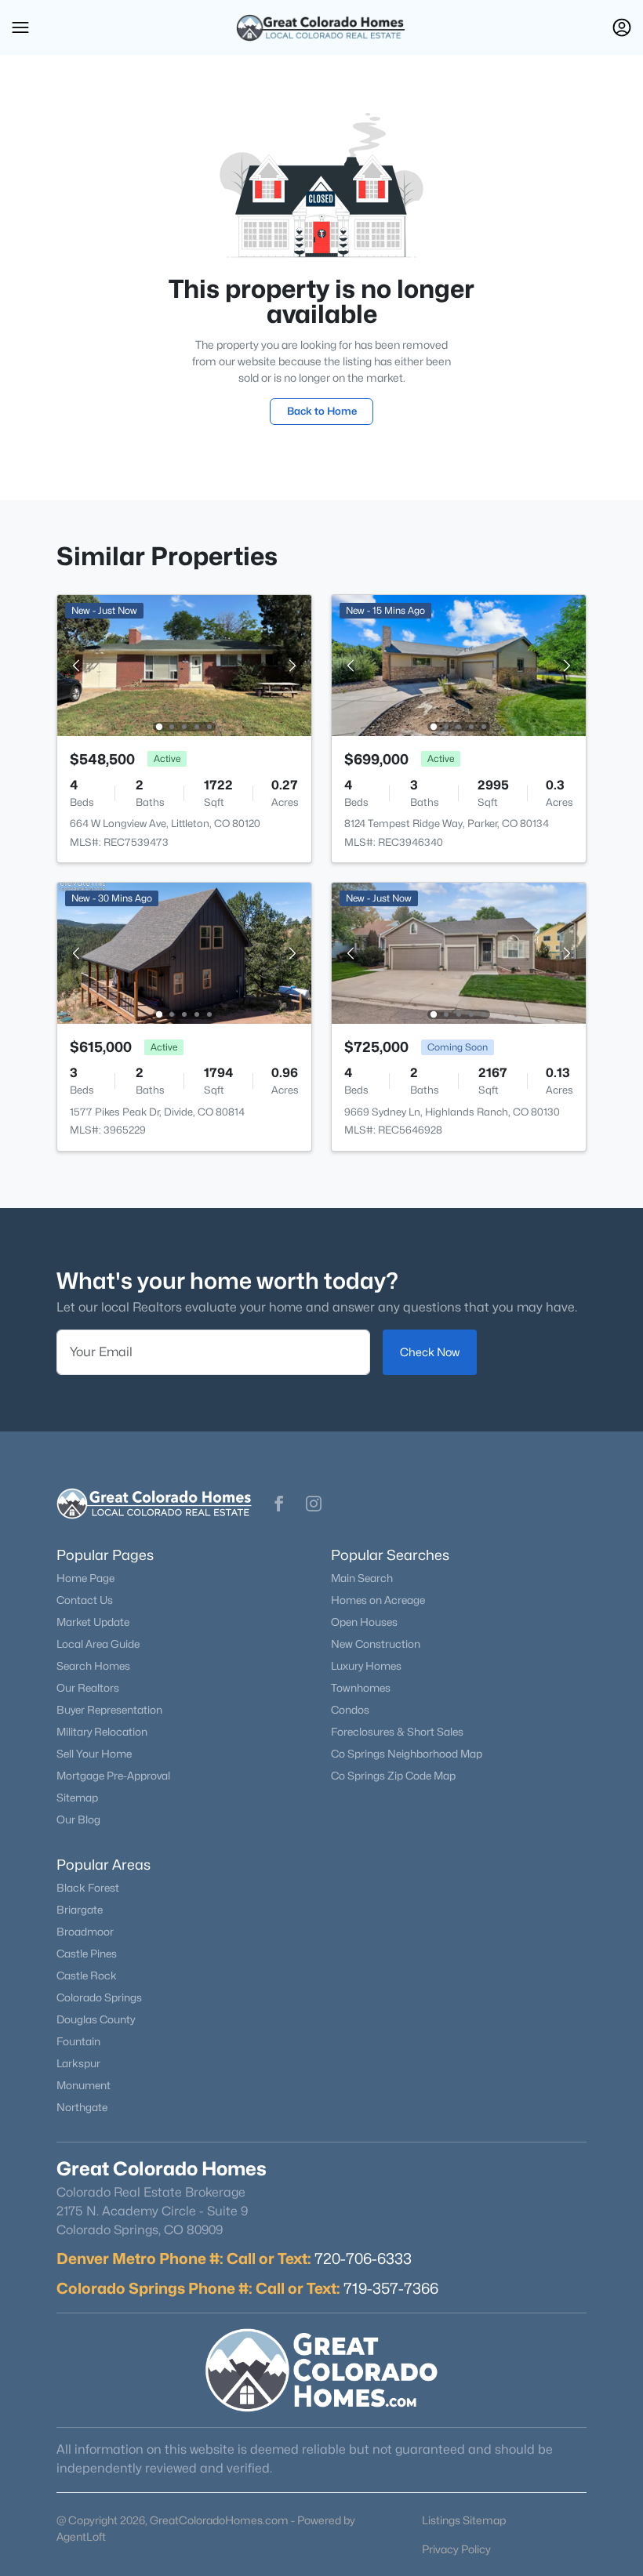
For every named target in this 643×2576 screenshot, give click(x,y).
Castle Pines (87, 1954)
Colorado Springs (99, 1997)
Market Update (93, 1622)
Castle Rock (87, 1976)
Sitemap (77, 1798)
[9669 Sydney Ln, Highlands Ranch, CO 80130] (459, 952)
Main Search (362, 1578)
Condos (350, 1710)
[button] (20, 27)
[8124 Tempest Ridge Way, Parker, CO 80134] (459, 664)
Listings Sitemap (464, 2520)
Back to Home (322, 411)
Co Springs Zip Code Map (393, 1776)
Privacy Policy (456, 2549)
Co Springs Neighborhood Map (407, 1754)
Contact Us (85, 1600)
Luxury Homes (366, 1666)
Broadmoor (85, 1932)
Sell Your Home (94, 1754)
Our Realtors (88, 1688)
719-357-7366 (391, 2288)
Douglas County (96, 2019)
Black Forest (88, 1888)
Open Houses (364, 1622)
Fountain (78, 2041)
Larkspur (78, 2063)
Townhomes (361, 1688)
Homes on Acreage (378, 1600)
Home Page (85, 1578)
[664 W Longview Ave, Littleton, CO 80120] (184, 664)
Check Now (430, 1352)
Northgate (82, 2107)
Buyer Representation (109, 1710)
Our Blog (78, 1820)
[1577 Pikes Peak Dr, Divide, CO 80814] (184, 952)
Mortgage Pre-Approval (113, 1776)
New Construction (376, 1644)
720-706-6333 (363, 2259)
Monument (84, 2085)
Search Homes (93, 1666)
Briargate (80, 1910)
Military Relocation (102, 1732)
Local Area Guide (98, 1644)
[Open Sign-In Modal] (622, 27)
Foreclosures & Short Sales (397, 1732)
